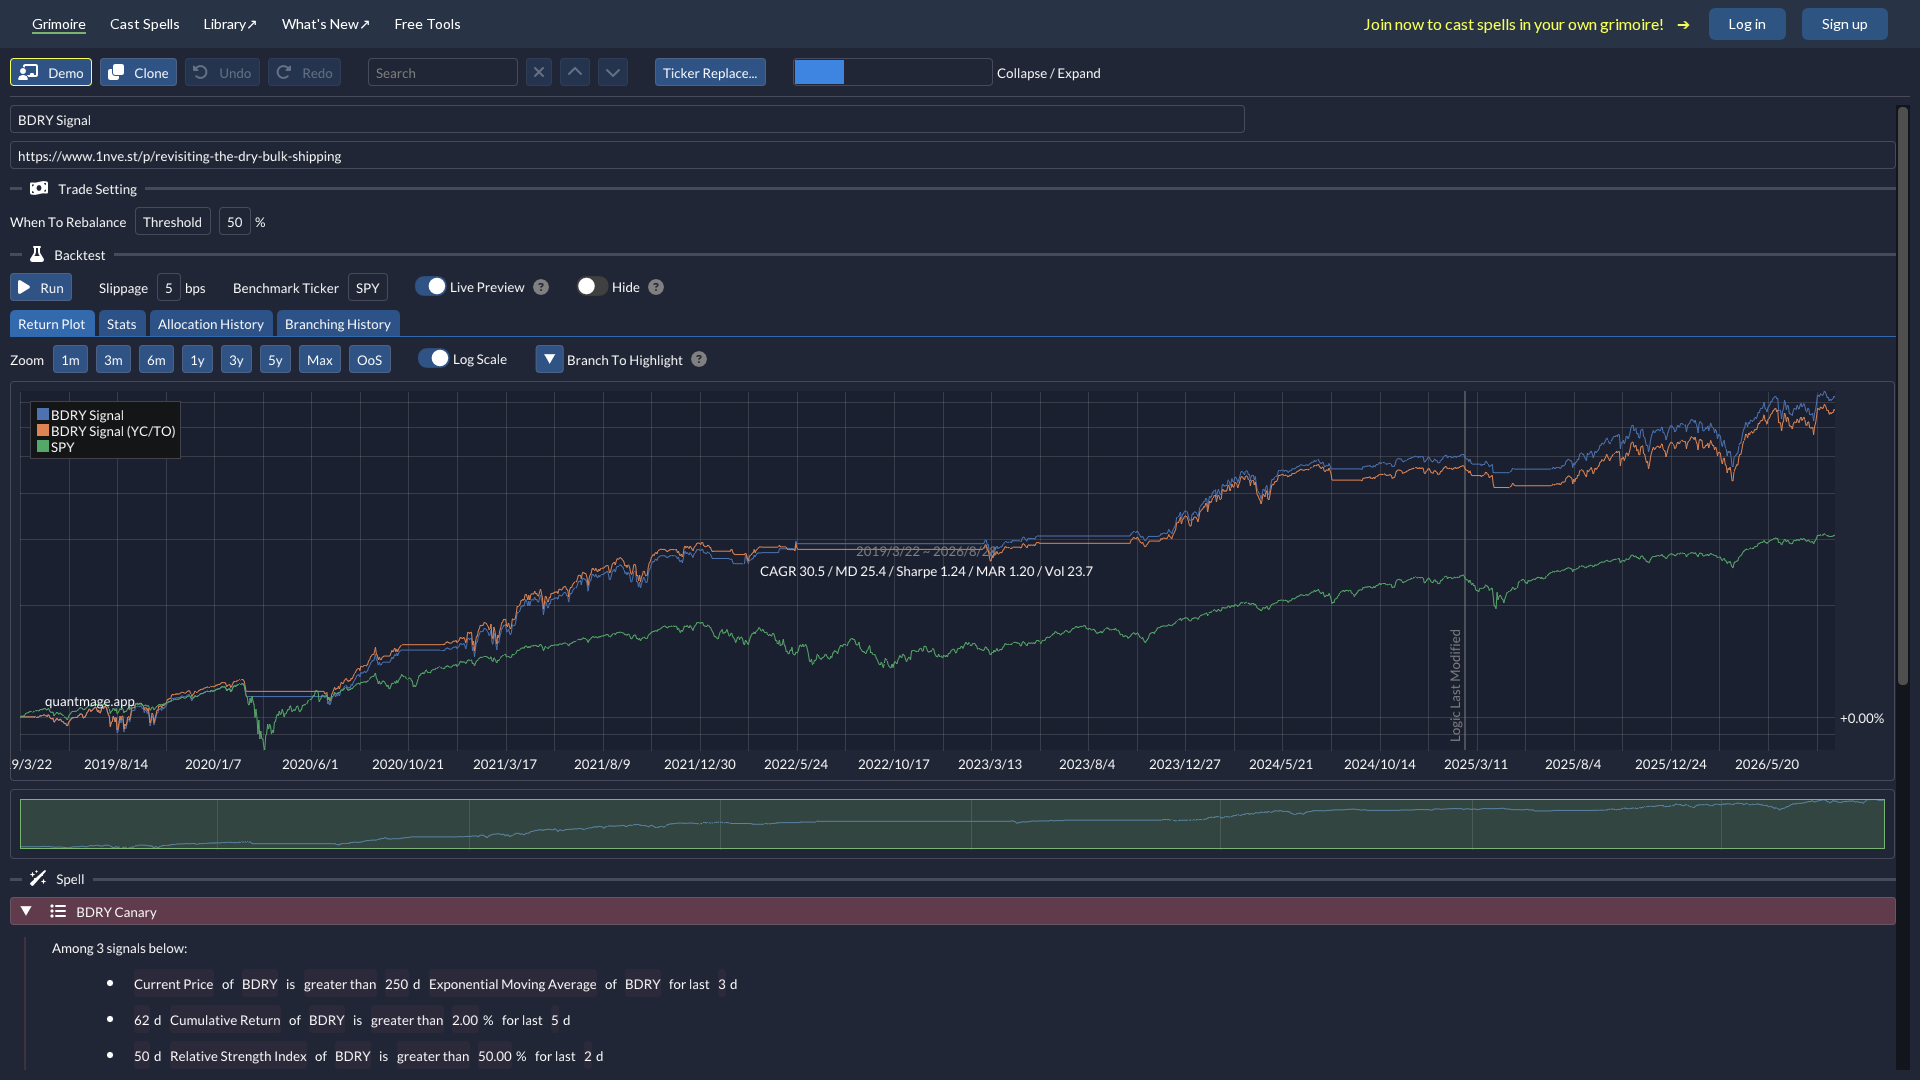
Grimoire (59, 23)
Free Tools (428, 23)
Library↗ (231, 23)
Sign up (1845, 23)
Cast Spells (145, 23)
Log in (1747, 23)
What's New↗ (326, 23)
